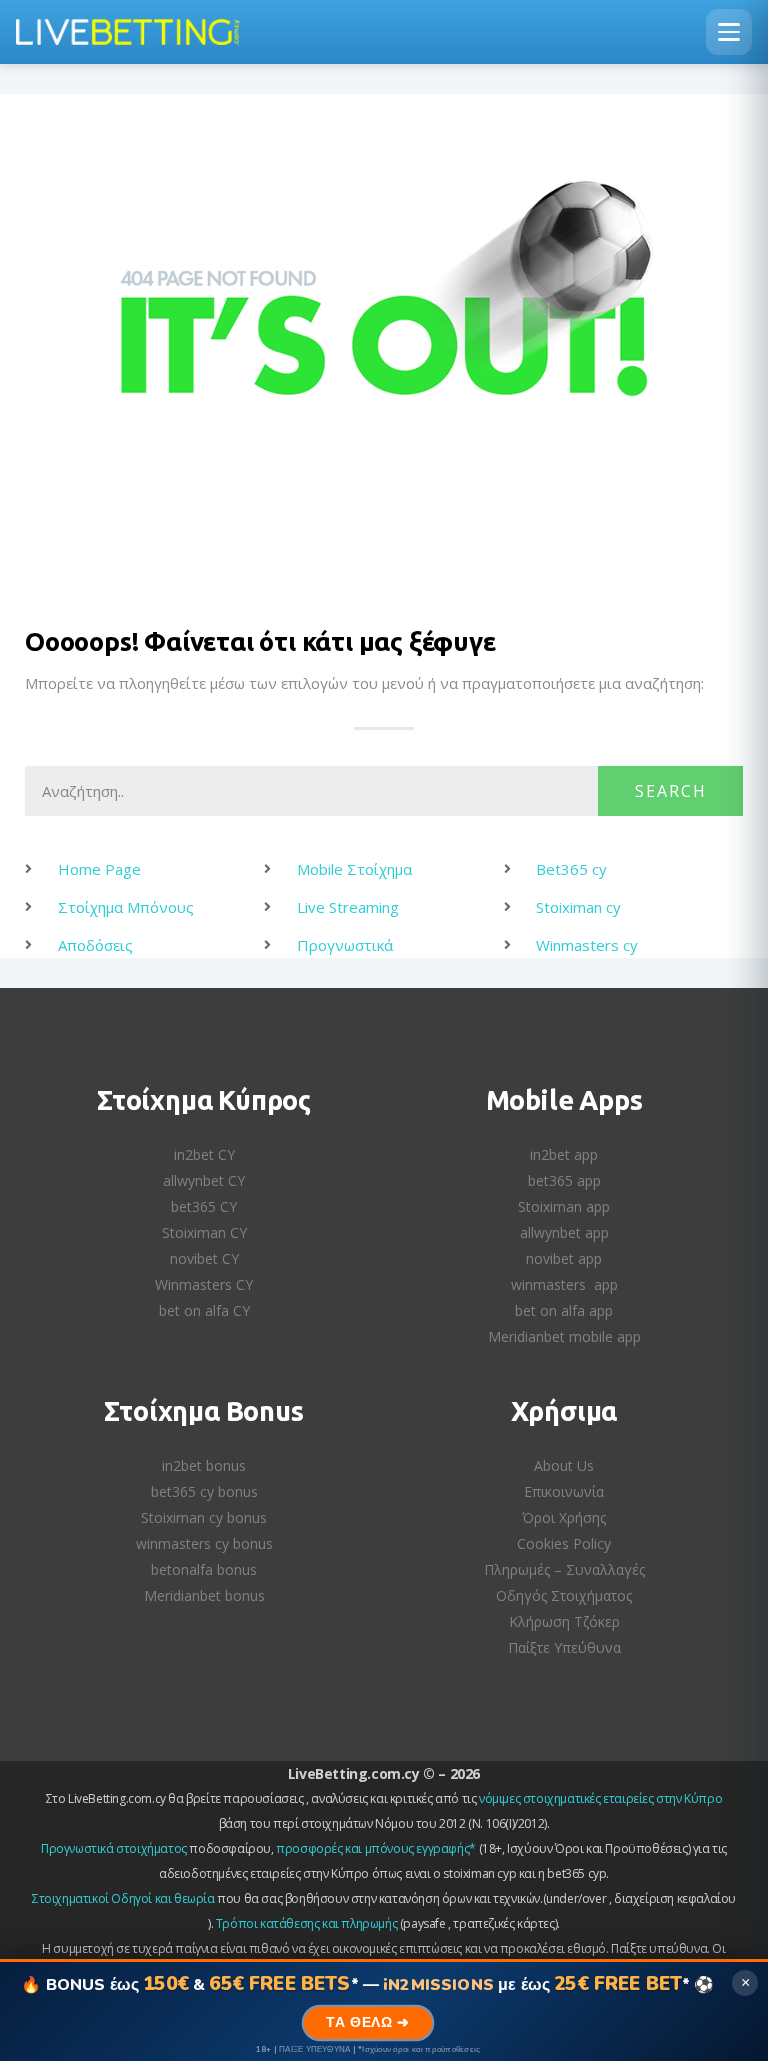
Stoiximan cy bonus (204, 1517)
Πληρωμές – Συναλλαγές (564, 1569)
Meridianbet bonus (204, 1595)
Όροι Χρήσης (564, 1517)
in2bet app (564, 1154)
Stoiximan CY (204, 1232)
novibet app (564, 1258)
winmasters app (564, 1284)
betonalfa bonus (204, 1569)
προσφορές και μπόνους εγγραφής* (376, 1848)
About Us (564, 1465)
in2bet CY (204, 1154)
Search (671, 791)
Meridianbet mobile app (564, 1336)
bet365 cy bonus (204, 1491)
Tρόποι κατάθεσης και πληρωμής (306, 1923)
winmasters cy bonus (204, 1543)
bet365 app (564, 1180)
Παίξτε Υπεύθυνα (564, 1647)
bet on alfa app (564, 1310)
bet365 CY (204, 1206)
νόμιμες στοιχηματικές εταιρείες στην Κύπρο (600, 1798)
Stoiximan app (564, 1206)
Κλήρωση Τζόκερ (564, 1621)
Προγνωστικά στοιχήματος (114, 1848)
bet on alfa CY (204, 1310)
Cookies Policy (564, 1543)
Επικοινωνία (564, 1491)
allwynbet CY (204, 1180)
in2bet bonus (204, 1465)
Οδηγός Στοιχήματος (564, 1595)
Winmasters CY (204, 1284)
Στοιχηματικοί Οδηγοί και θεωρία (123, 1898)
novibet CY (204, 1258)
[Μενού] (729, 32)
